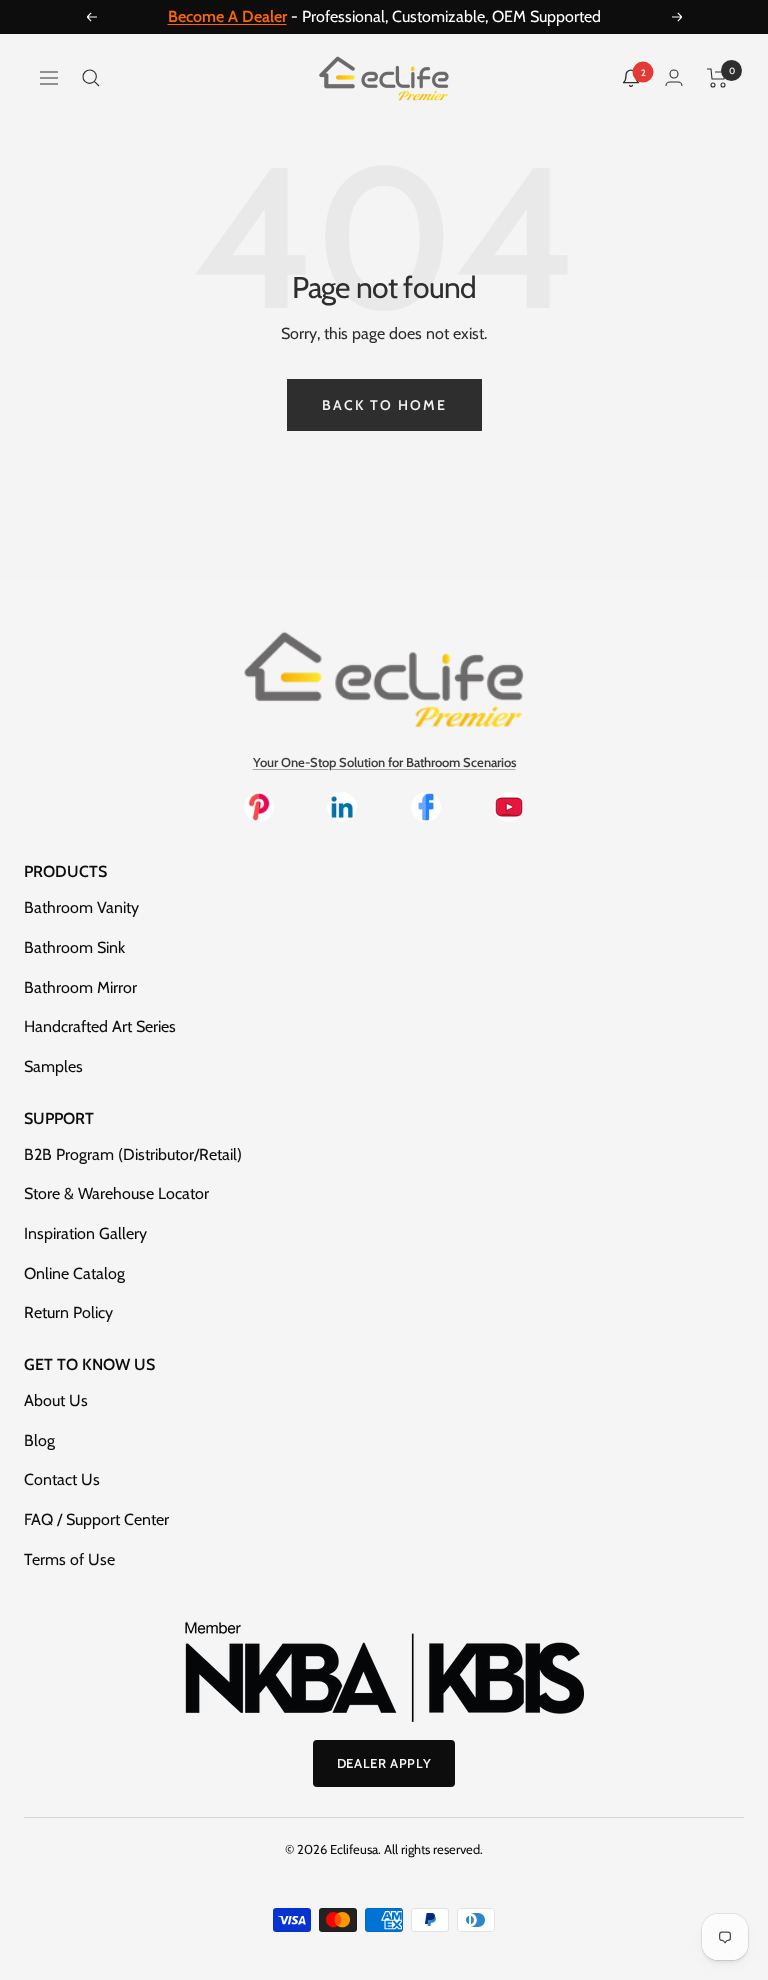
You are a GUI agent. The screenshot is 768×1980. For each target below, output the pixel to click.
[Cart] (717, 78)
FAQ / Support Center (96, 1519)
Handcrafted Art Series (100, 1026)
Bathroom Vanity (81, 907)
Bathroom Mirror (80, 987)
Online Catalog (74, 1273)
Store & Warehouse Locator (116, 1193)
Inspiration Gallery (85, 1233)
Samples (53, 1066)
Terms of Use (69, 1559)
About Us (56, 1400)
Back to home (384, 405)
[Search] (91, 78)
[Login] (674, 77)
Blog (39, 1440)
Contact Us (62, 1479)
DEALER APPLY (384, 1763)
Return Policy (68, 1312)
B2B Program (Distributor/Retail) (133, 1154)
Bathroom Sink (74, 947)
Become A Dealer (227, 16)
